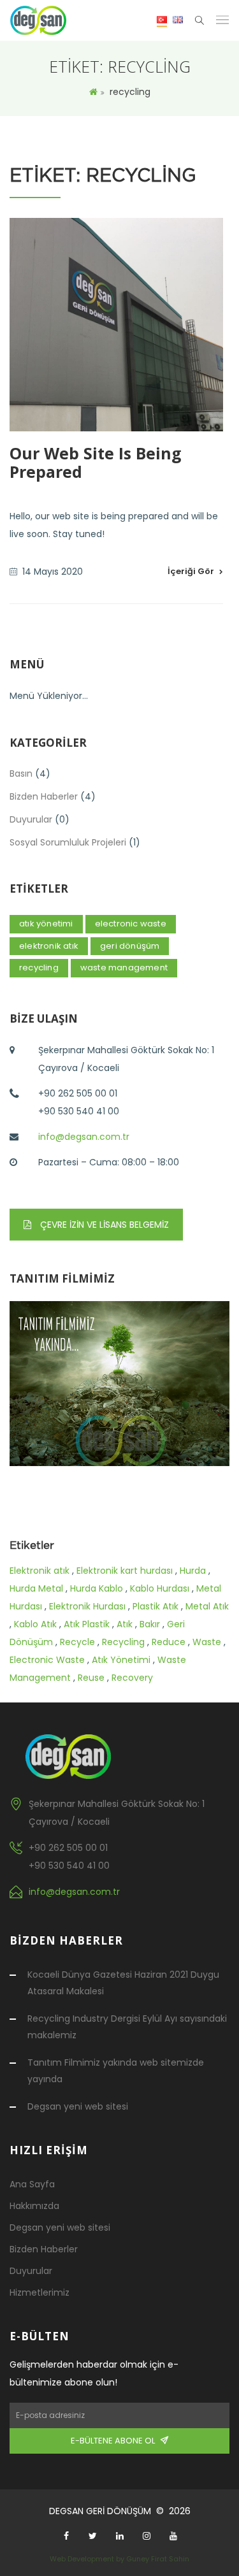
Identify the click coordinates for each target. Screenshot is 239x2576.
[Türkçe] (162, 21)
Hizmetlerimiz (40, 2292)
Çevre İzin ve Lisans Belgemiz (103, 1225)
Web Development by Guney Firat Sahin (119, 2559)
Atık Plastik (87, 1624)
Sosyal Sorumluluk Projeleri (68, 842)
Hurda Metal (36, 1588)
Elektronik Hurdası (87, 1606)
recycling (39, 968)
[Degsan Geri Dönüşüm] (38, 20)
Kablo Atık (35, 1624)
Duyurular (31, 819)
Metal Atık (207, 1606)
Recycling (123, 1642)
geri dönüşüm (130, 946)
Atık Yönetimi (121, 1660)
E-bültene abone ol (116, 2441)
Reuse (91, 1678)
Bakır (150, 1624)
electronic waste (131, 924)
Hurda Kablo (97, 1588)
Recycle (77, 1642)
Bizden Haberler (44, 796)
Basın (21, 774)
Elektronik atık (40, 1571)
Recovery (132, 1678)
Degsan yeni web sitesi (78, 2106)
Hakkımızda (34, 2206)
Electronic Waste (47, 1660)
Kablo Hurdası (160, 1588)
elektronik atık (49, 946)
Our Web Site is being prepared (96, 462)
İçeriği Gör (191, 571)
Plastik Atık (156, 1606)
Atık (125, 1624)
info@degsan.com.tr (84, 1137)
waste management (124, 968)
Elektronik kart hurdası (125, 1571)
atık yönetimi (46, 924)
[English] (178, 19)
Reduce (169, 1642)
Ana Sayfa (32, 2184)
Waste (207, 1642)
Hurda (193, 1571)
